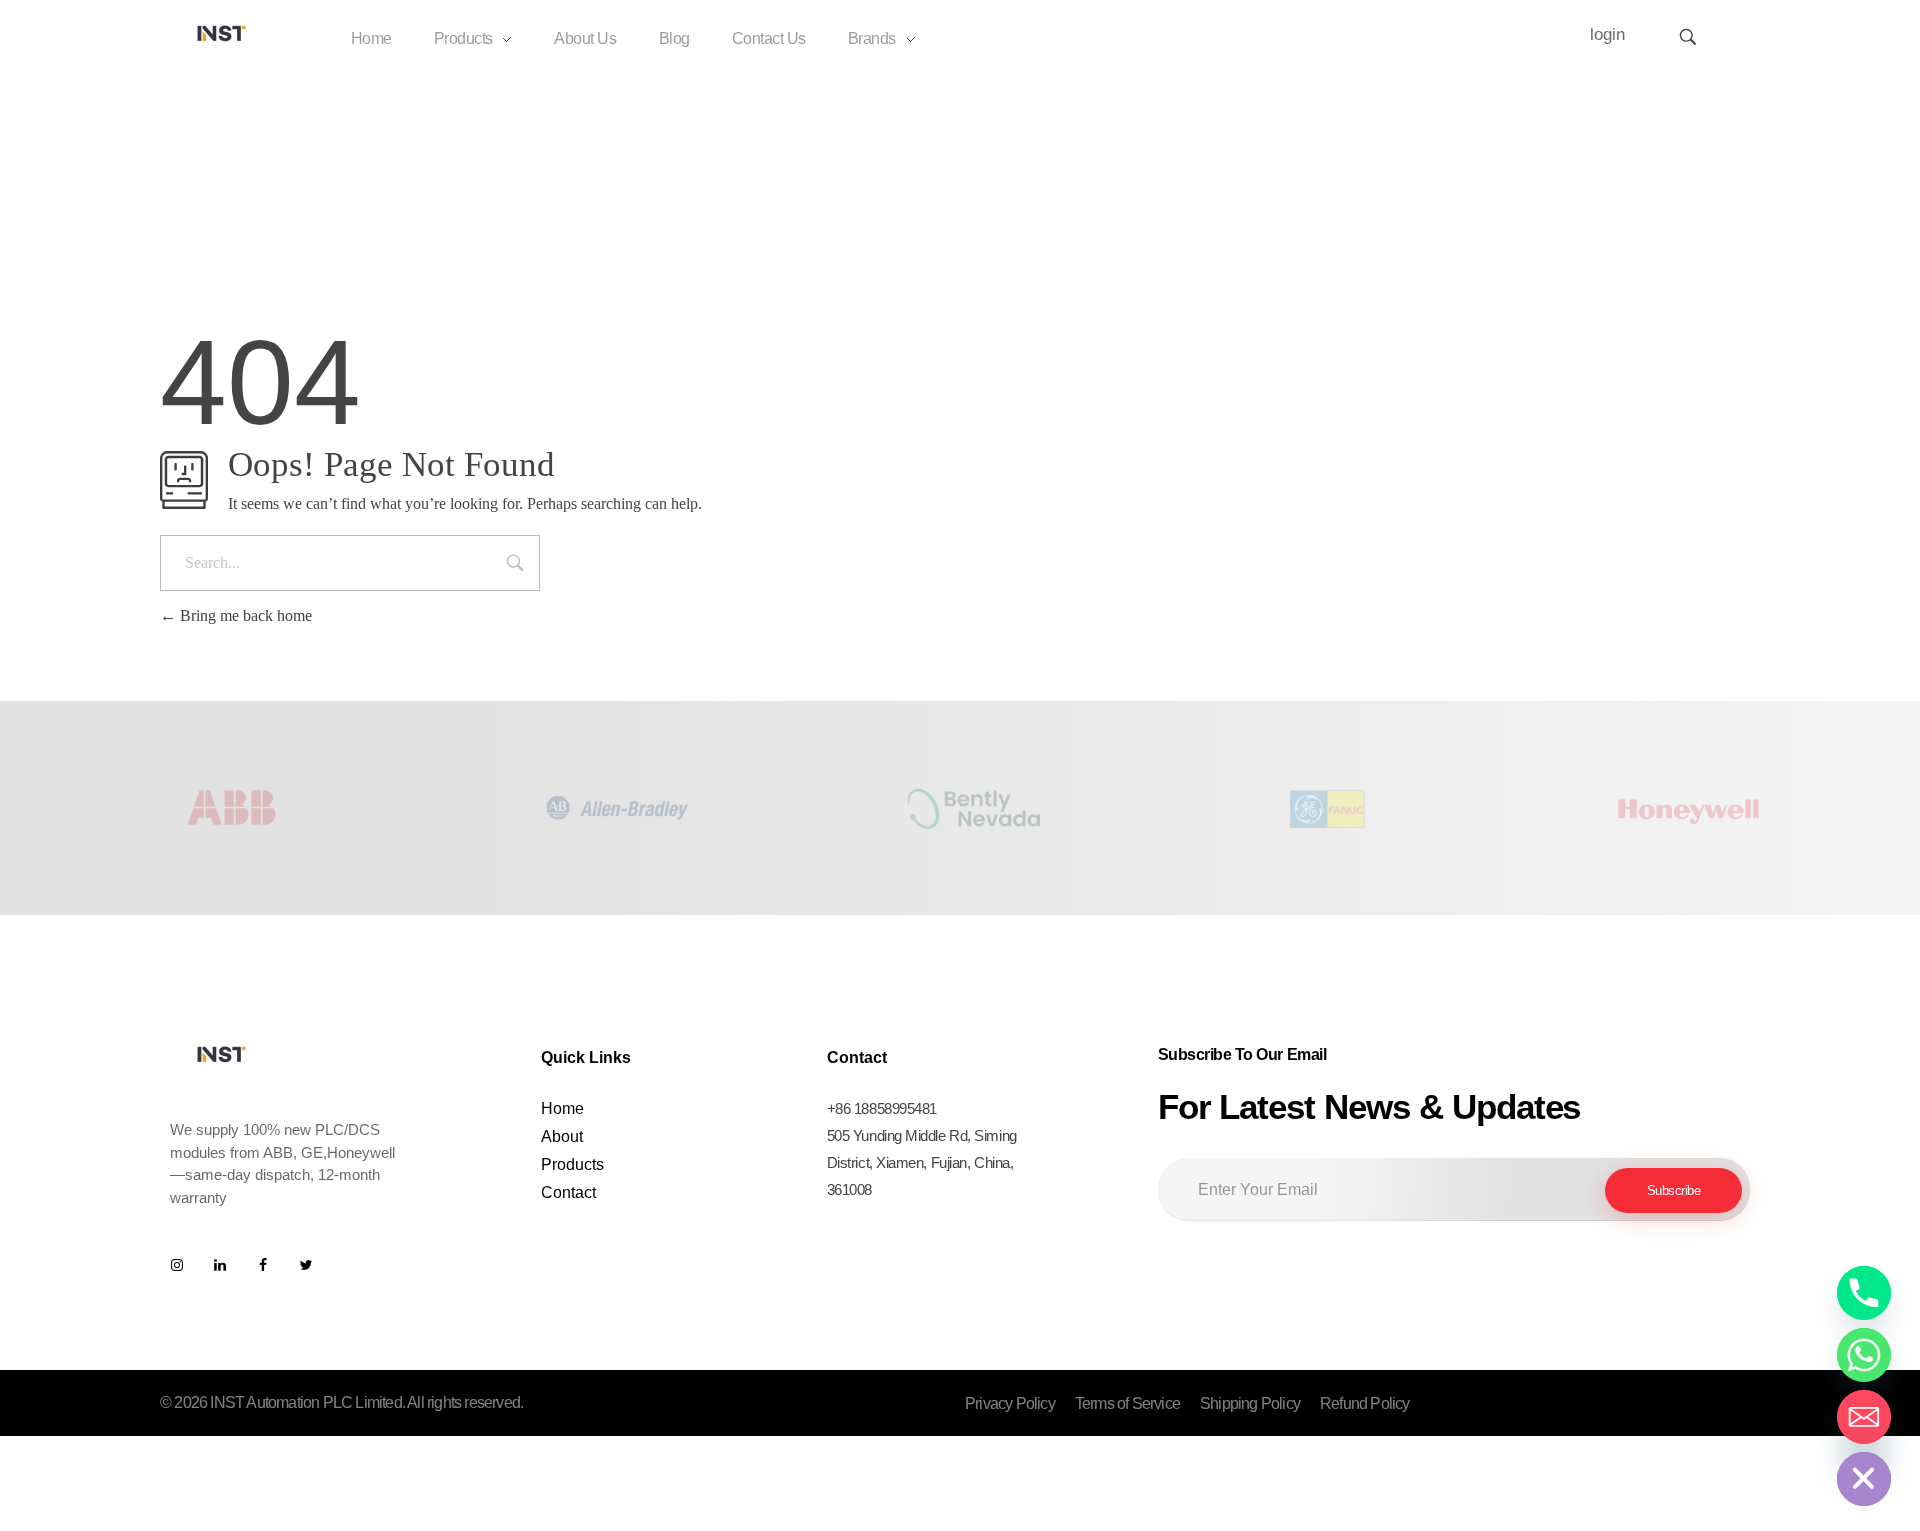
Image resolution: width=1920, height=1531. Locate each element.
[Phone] (1864, 1293)
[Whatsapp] (1864, 1355)
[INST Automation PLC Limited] (222, 33)
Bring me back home (244, 615)
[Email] (1864, 1417)
